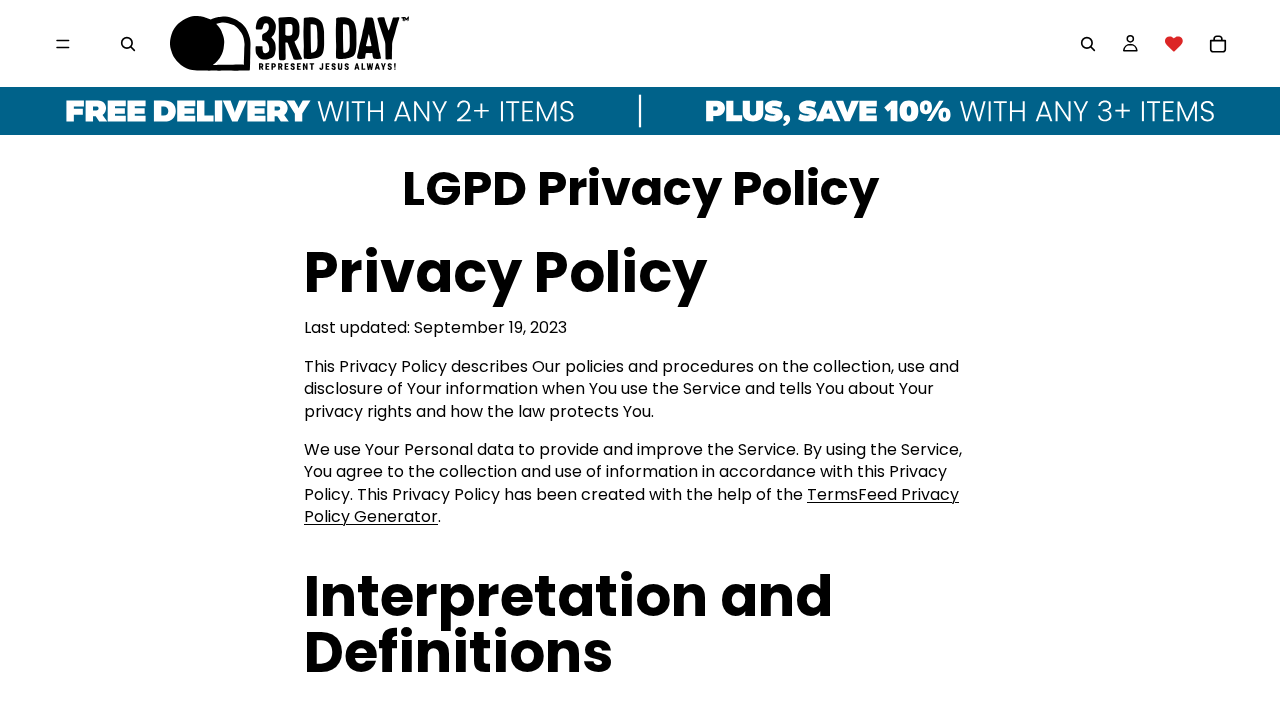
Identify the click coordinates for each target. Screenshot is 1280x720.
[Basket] (1218, 44)
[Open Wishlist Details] (1174, 44)
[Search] (128, 44)
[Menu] (63, 44)
